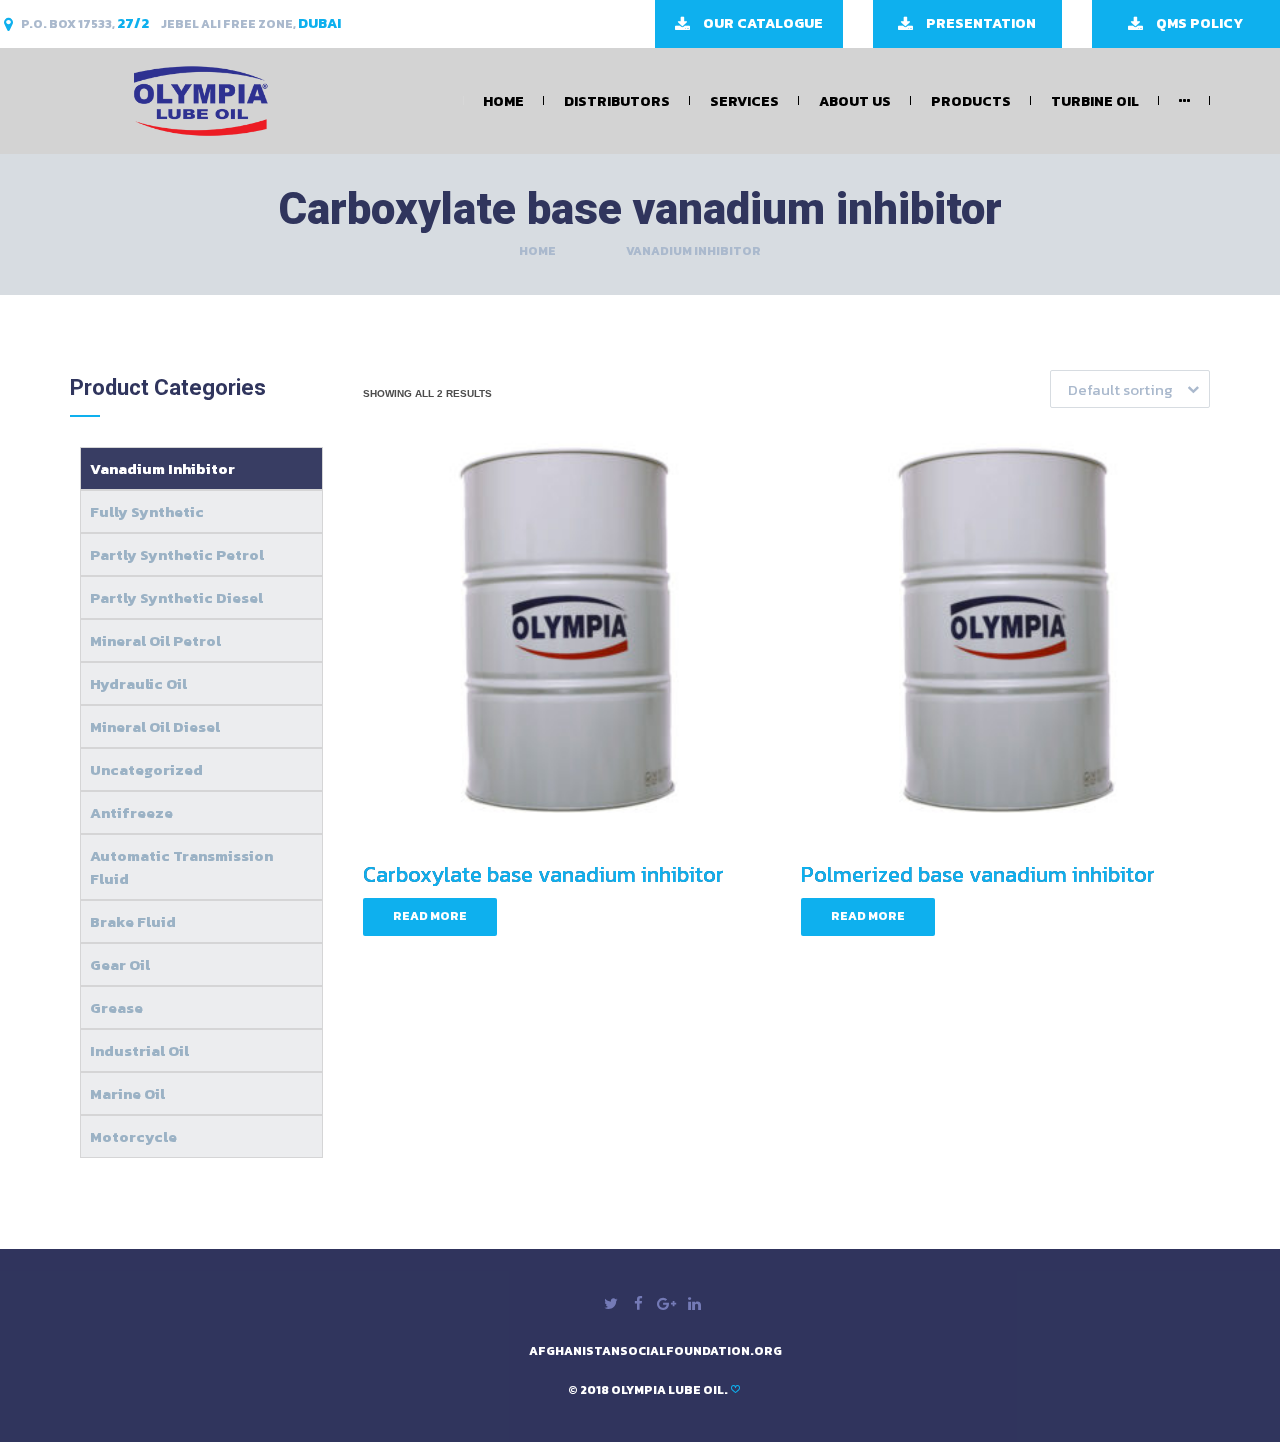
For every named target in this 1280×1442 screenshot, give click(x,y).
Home (503, 101)
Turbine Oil (1095, 101)
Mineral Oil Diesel (155, 726)
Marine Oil (127, 1093)
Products (971, 101)
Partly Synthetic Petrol (177, 554)
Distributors (617, 101)
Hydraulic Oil (138, 683)
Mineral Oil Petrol (155, 640)
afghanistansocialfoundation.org (655, 1351)
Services (744, 101)
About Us (855, 101)
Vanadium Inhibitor (162, 468)
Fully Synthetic (147, 511)
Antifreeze (131, 812)
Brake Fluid (133, 921)
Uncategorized (146, 769)
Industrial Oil (139, 1050)
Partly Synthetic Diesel (176, 597)
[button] (1130, 389)
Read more (430, 916)
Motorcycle (133, 1136)
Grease (116, 1007)
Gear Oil (120, 964)
